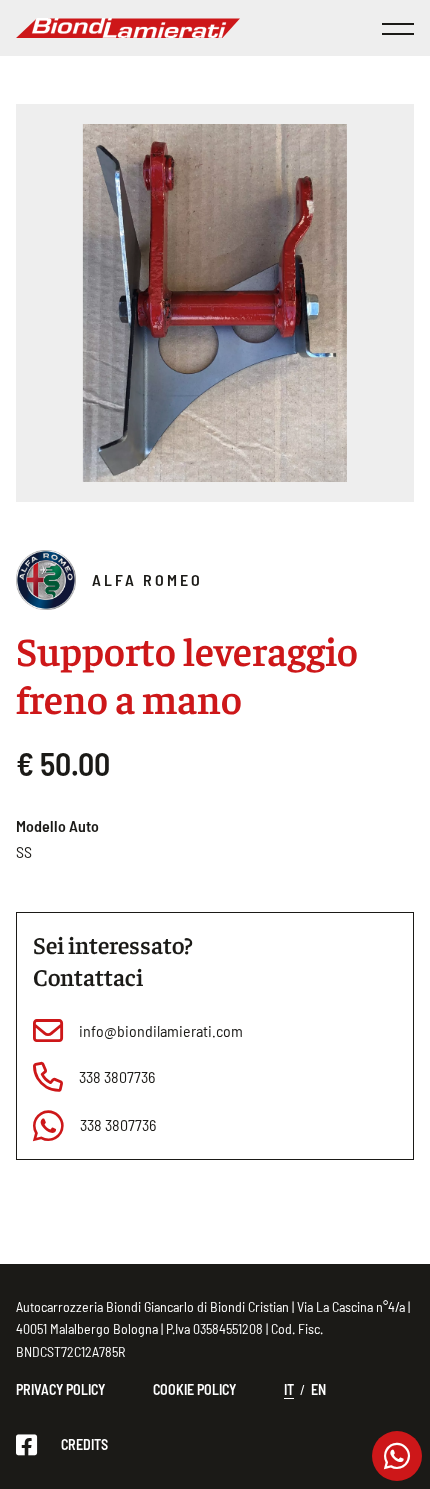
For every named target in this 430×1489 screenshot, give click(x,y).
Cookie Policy (194, 1389)
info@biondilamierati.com (161, 1030)
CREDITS (84, 1444)
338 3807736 (117, 1076)
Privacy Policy (60, 1389)
